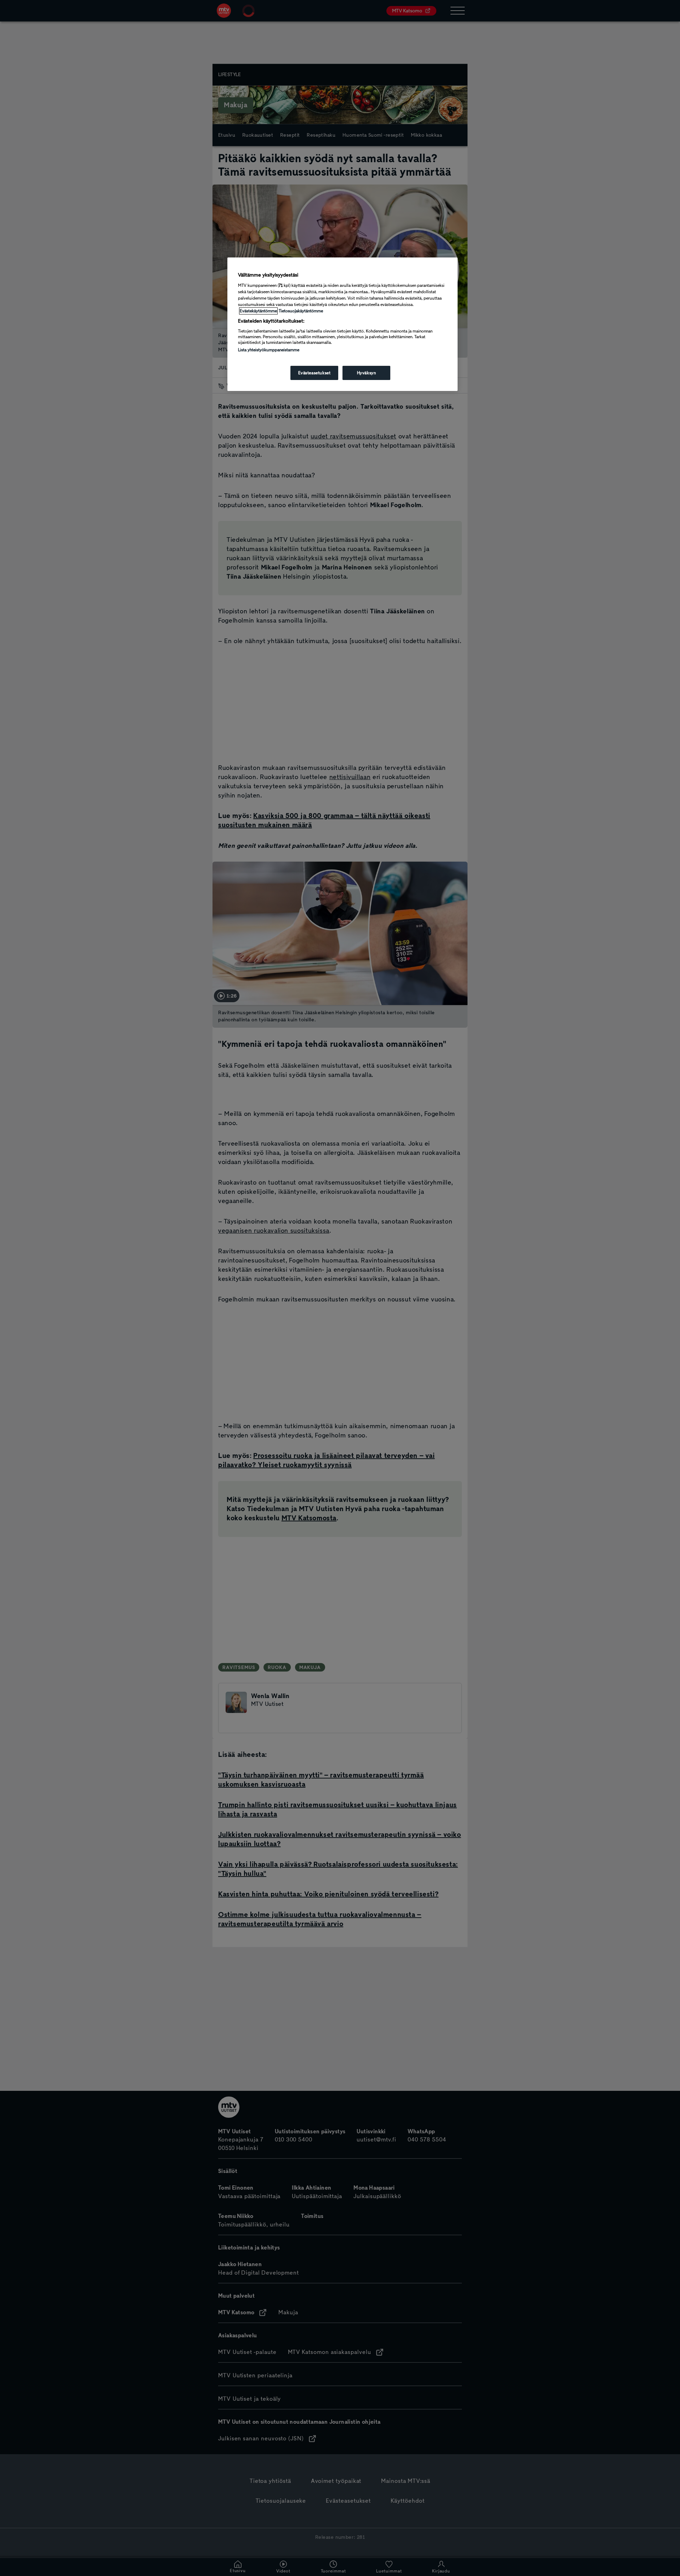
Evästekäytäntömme (258, 311)
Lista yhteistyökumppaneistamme (269, 350)
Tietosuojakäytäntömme (301, 311)
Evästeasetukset (314, 373)
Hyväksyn (367, 373)
